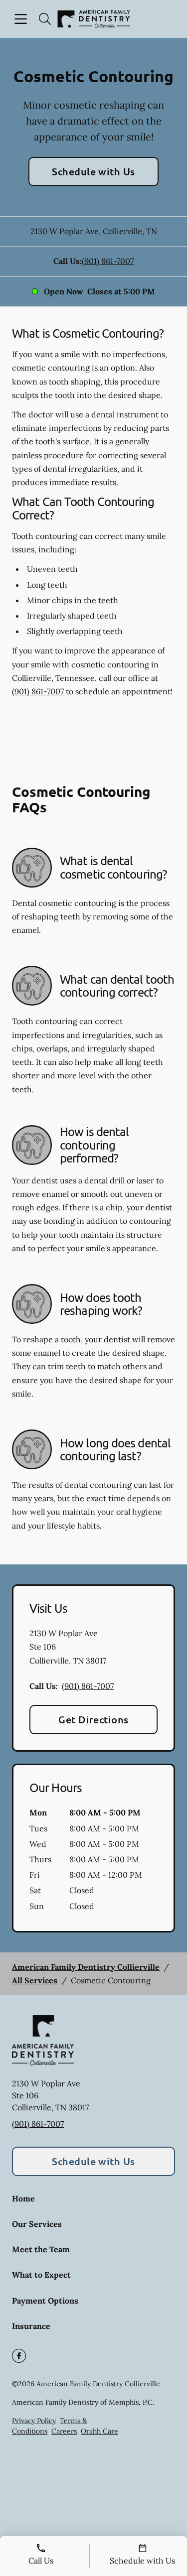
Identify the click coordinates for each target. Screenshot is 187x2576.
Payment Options (45, 2301)
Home (23, 2198)
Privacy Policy (34, 2421)
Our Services (37, 2224)
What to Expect (41, 2275)
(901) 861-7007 (108, 261)
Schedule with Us (93, 171)
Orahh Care (99, 2431)
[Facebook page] (19, 2356)
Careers (64, 2431)
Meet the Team (41, 2249)
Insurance (31, 2326)
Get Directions (93, 1719)
